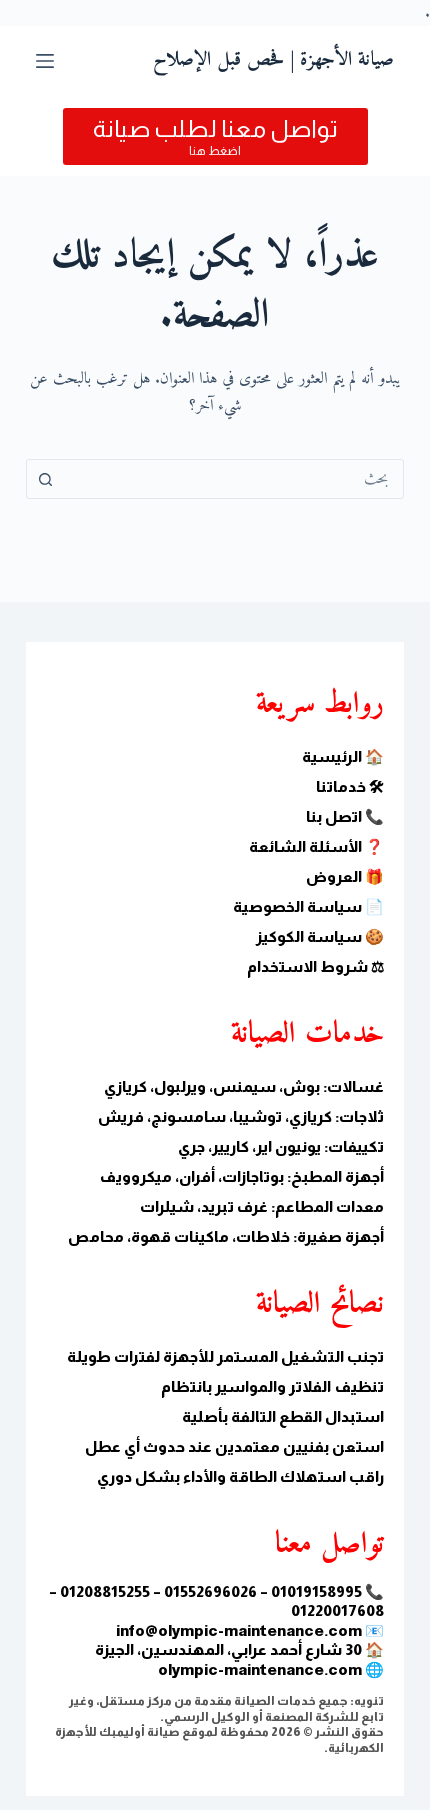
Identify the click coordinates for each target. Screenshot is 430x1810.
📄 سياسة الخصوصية (308, 906)
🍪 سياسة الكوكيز (320, 936)
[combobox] (234, 479)
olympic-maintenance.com (260, 1669)
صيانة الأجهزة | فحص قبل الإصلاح (273, 60)
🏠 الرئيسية (343, 756)
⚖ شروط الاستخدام (315, 966)
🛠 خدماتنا (350, 786)
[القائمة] (45, 61)
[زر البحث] (46, 479)
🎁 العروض (345, 876)
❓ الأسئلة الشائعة (316, 846)
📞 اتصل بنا (345, 816)
